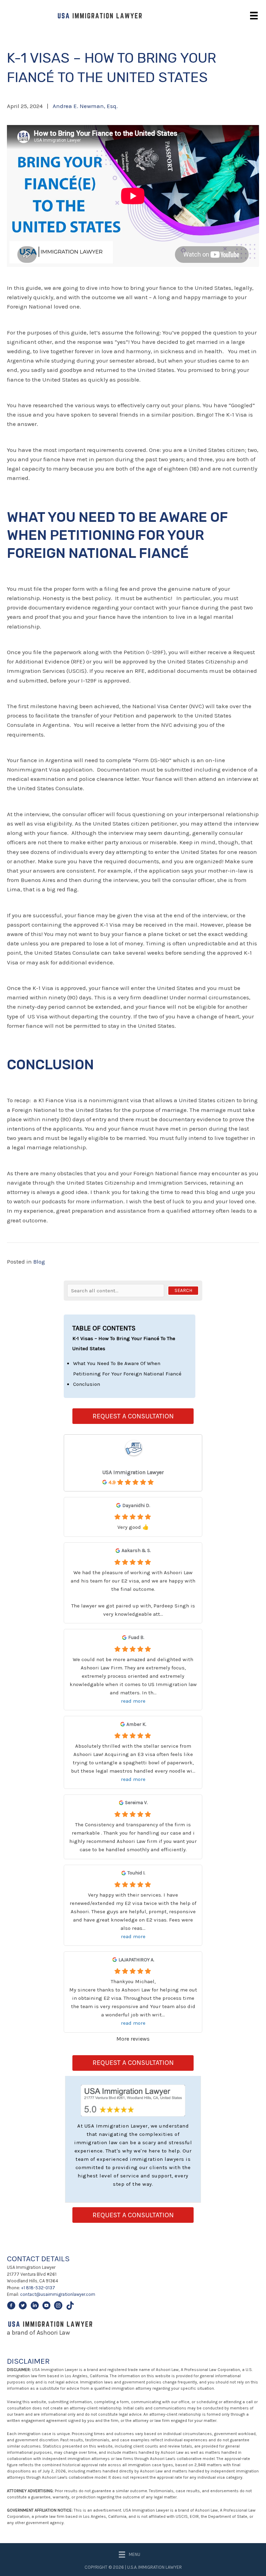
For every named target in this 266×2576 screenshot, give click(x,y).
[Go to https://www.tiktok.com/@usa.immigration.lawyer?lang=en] (70, 2307)
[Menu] (254, 16)
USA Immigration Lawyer (133, 1472)
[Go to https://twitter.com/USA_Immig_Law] (23, 2307)
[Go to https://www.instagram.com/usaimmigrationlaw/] (58, 2307)
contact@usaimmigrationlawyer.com (58, 2294)
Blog (39, 1262)
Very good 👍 (133, 1527)
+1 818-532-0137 (38, 2288)
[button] (183, 1291)
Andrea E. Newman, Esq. (85, 106)
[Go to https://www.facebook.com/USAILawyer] (11, 2307)
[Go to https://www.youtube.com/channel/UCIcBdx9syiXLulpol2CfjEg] (46, 2307)
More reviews (133, 2039)
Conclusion (87, 1384)
